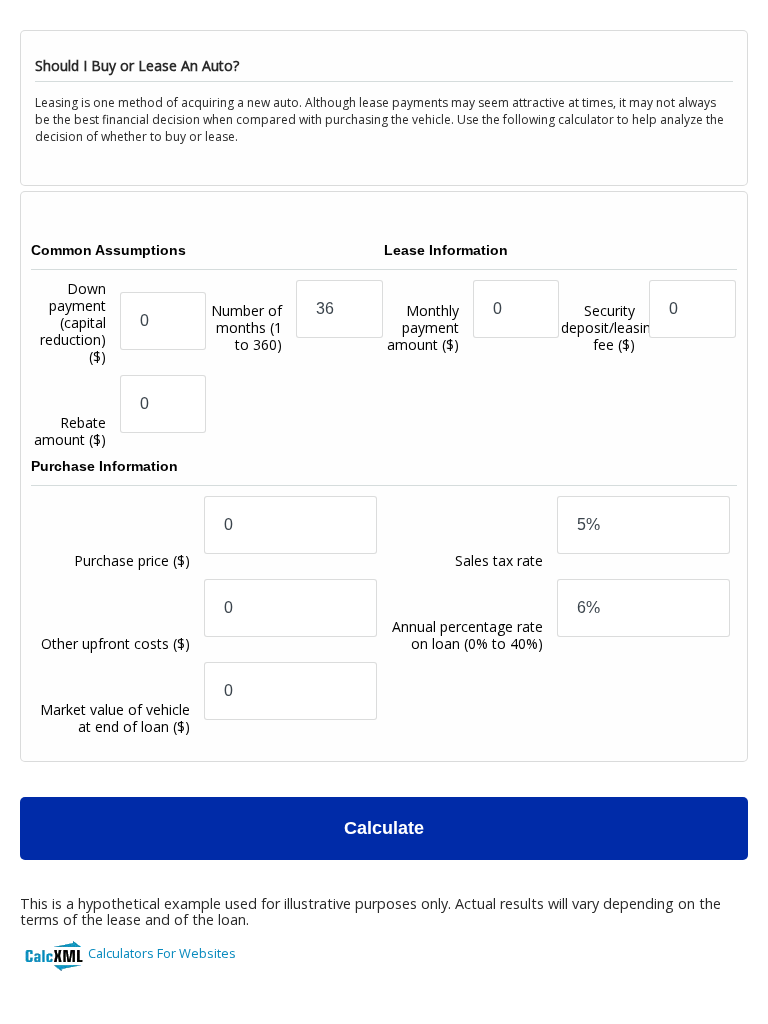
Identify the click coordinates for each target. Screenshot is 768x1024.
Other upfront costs (115, 643)
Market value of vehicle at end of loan (115, 718)
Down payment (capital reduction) (73, 322)
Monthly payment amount (423, 327)
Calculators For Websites (162, 953)
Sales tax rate (499, 560)
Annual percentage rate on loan (467, 635)
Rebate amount (70, 431)
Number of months (246, 327)
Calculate (384, 828)
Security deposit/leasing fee (610, 327)
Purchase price (132, 560)
